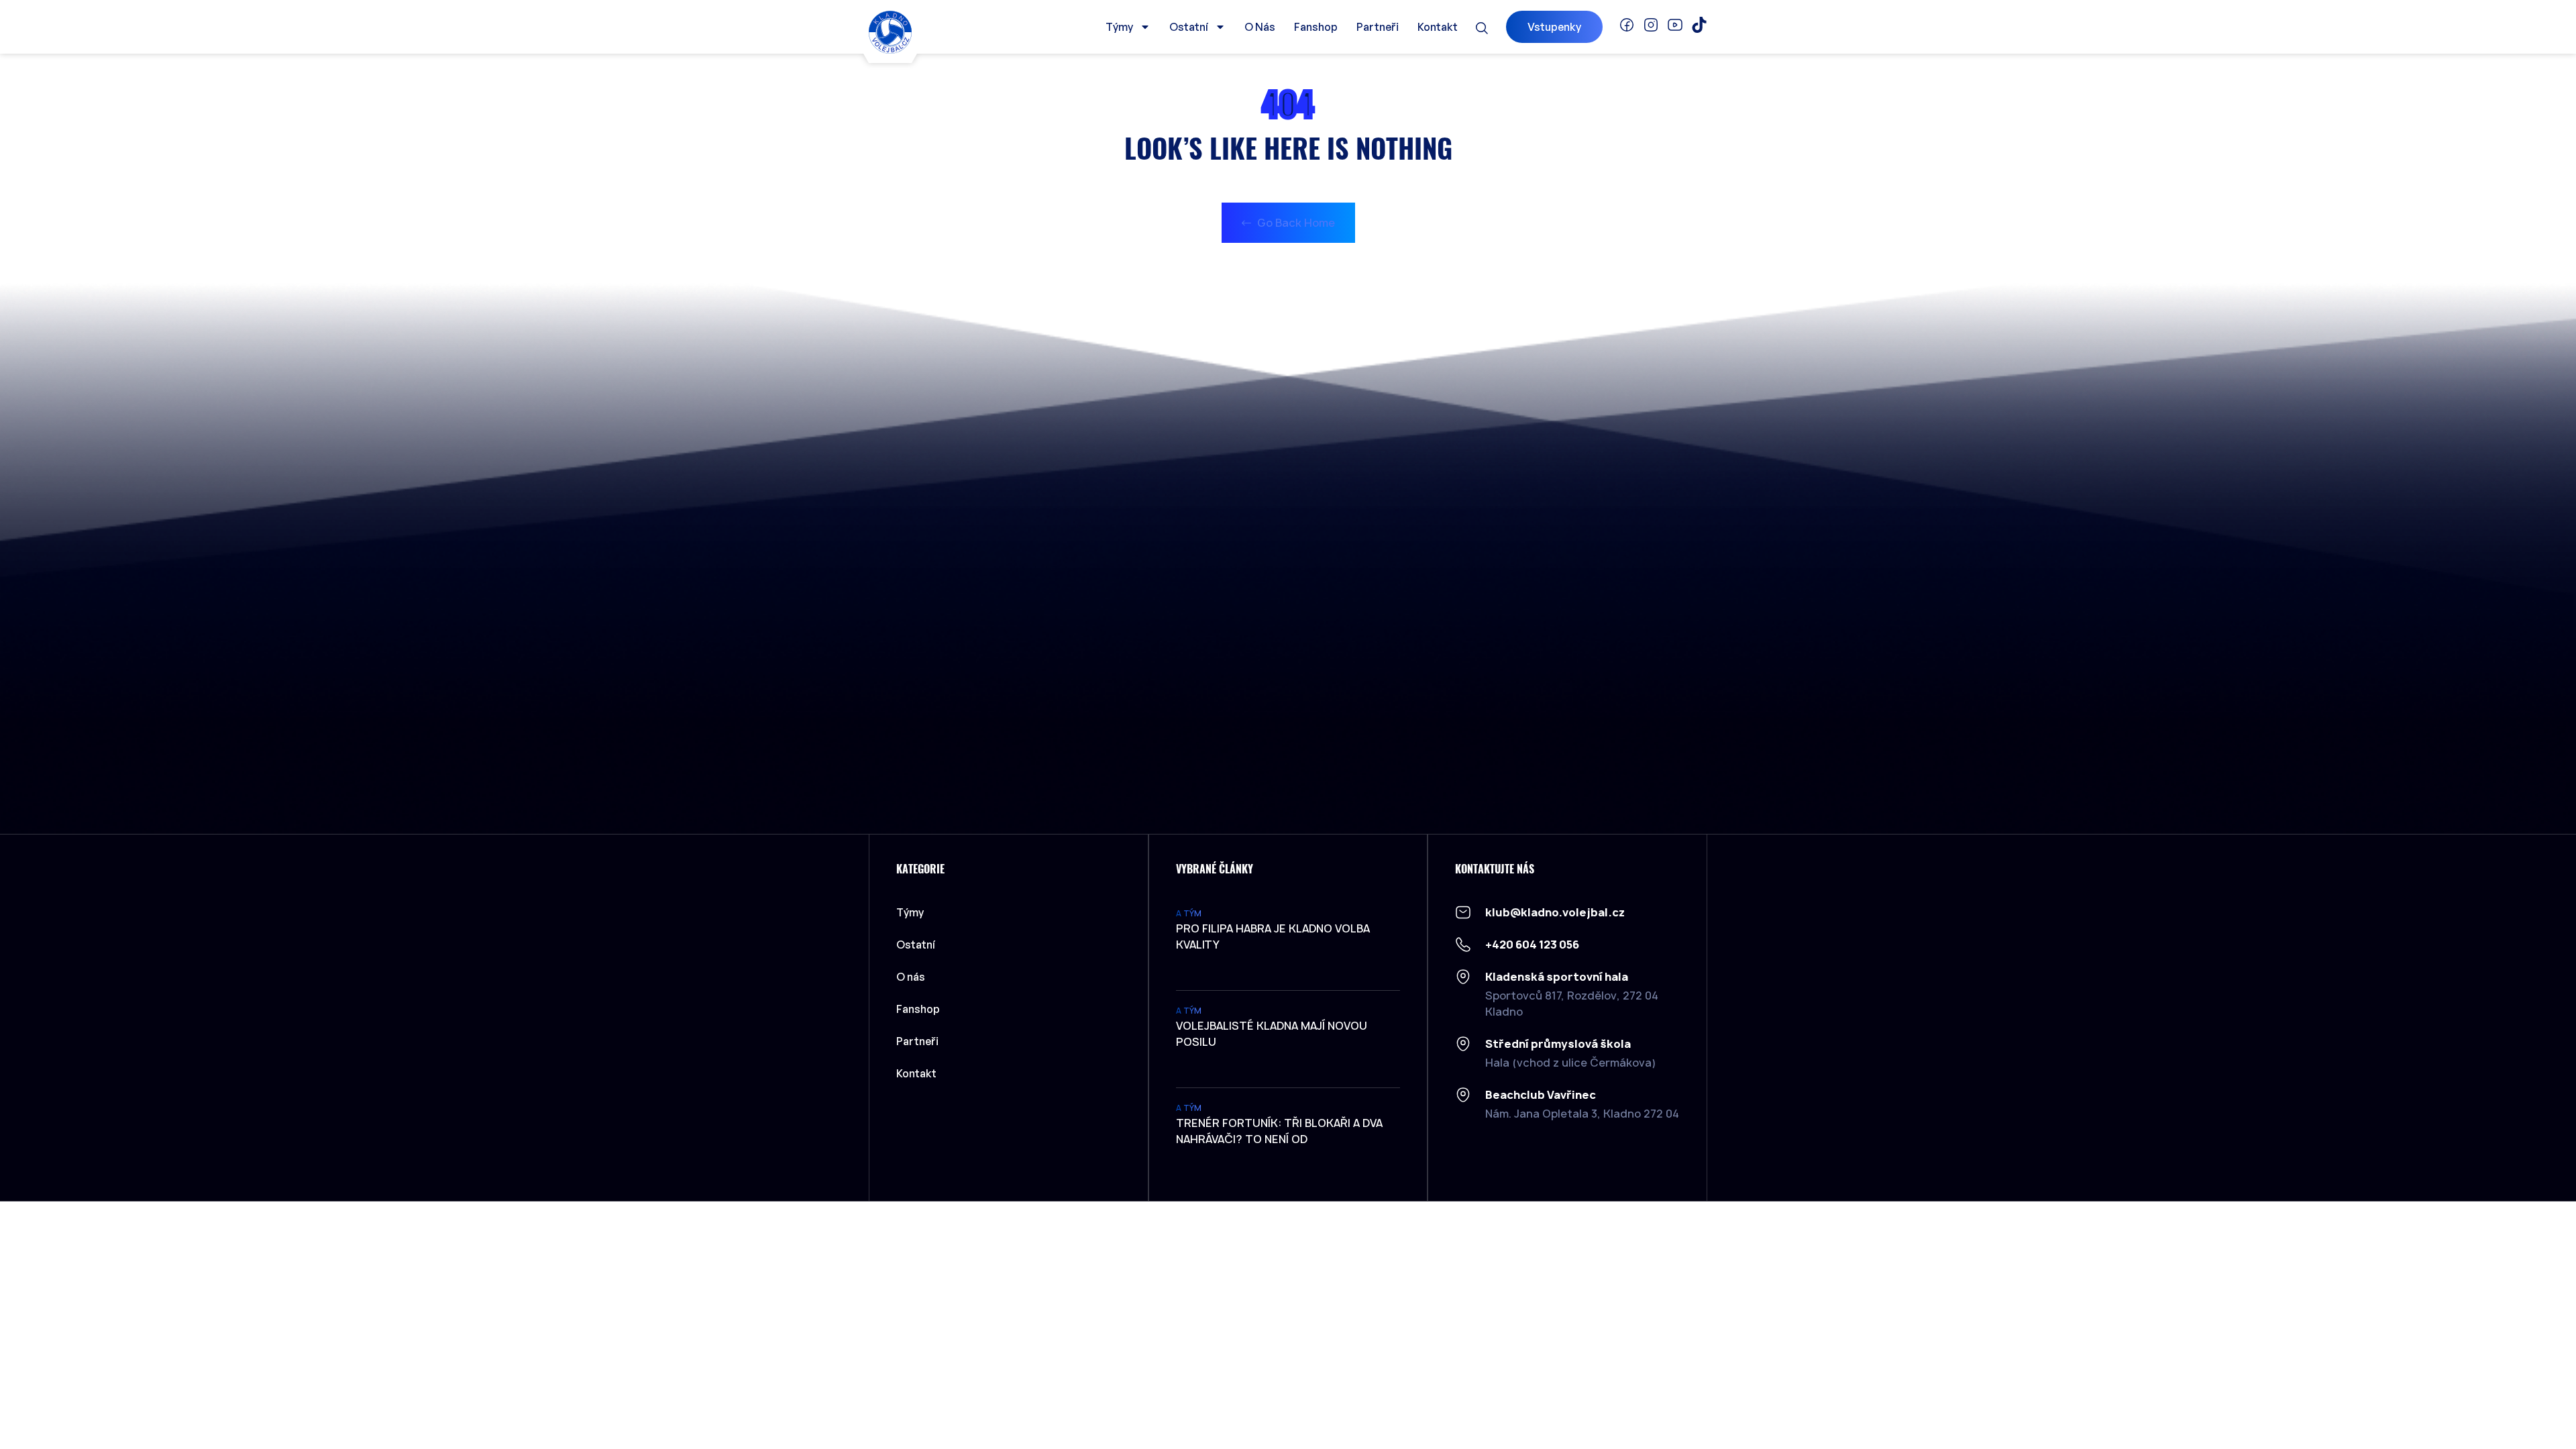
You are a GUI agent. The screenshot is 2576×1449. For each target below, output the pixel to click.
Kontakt (1438, 27)
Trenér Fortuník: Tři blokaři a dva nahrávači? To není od (1279, 1131)
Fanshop (1316, 27)
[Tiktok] (1699, 25)
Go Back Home (1295, 223)
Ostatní (1189, 27)
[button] (1482, 28)
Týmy (1119, 27)
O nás (1260, 27)
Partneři (1378, 27)
